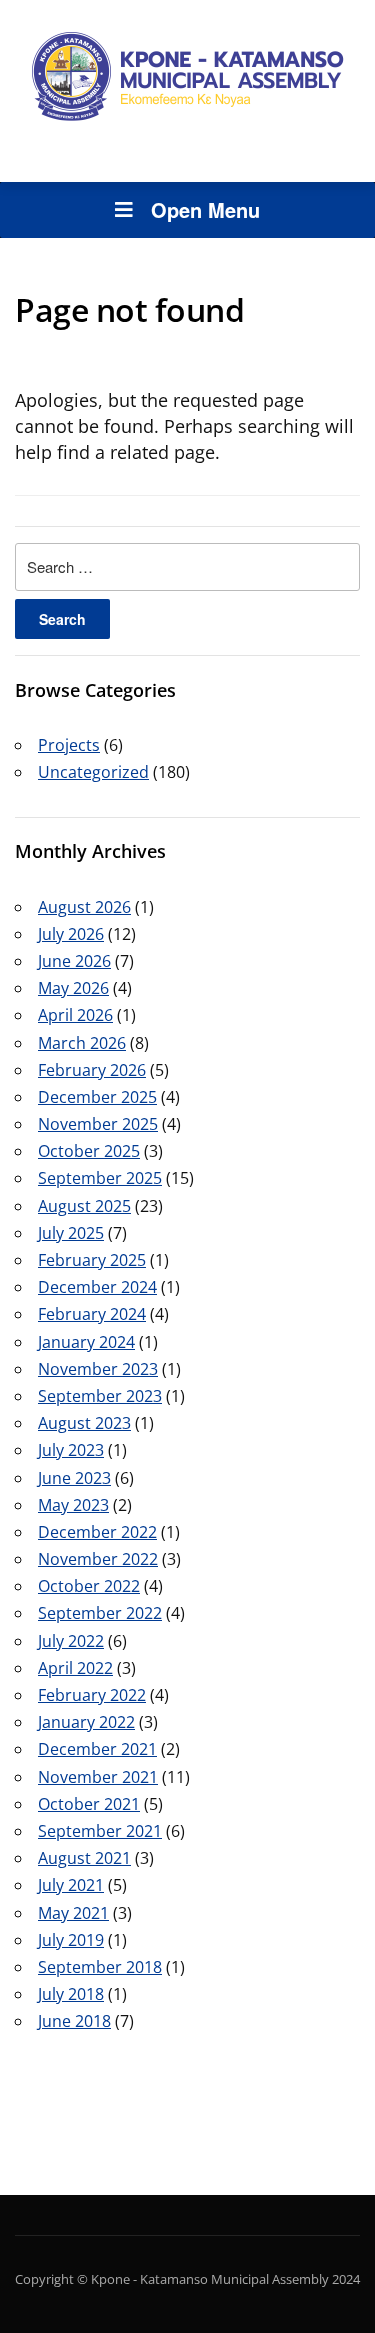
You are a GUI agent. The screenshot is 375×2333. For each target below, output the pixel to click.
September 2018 (100, 1967)
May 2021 (73, 1913)
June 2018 (74, 2021)
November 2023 (98, 1369)
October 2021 (89, 1804)
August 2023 (84, 1423)
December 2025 (97, 1097)
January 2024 (86, 1342)
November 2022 (98, 1559)
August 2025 (84, 1206)
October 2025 (89, 1151)
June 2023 (74, 1478)
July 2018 (71, 1994)
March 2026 (82, 1043)
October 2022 (89, 1586)
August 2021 (84, 1858)
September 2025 (100, 1178)
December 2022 (97, 1532)
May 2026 (73, 988)
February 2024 (92, 1314)
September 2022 (100, 1613)
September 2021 (100, 1831)
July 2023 (71, 1450)
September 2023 (100, 1396)
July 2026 (71, 934)
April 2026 (75, 1015)
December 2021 (97, 1749)
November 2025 (98, 1124)
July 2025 (71, 1233)
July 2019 (71, 1940)
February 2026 (92, 1070)
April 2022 (75, 1668)
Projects (69, 745)
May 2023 (73, 1505)
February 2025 (92, 1260)
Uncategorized (93, 772)
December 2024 (97, 1287)
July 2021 (71, 1885)
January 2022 (86, 1722)
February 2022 (92, 1695)
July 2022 (71, 1641)
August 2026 (84, 907)
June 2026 (74, 961)
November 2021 (98, 1777)
